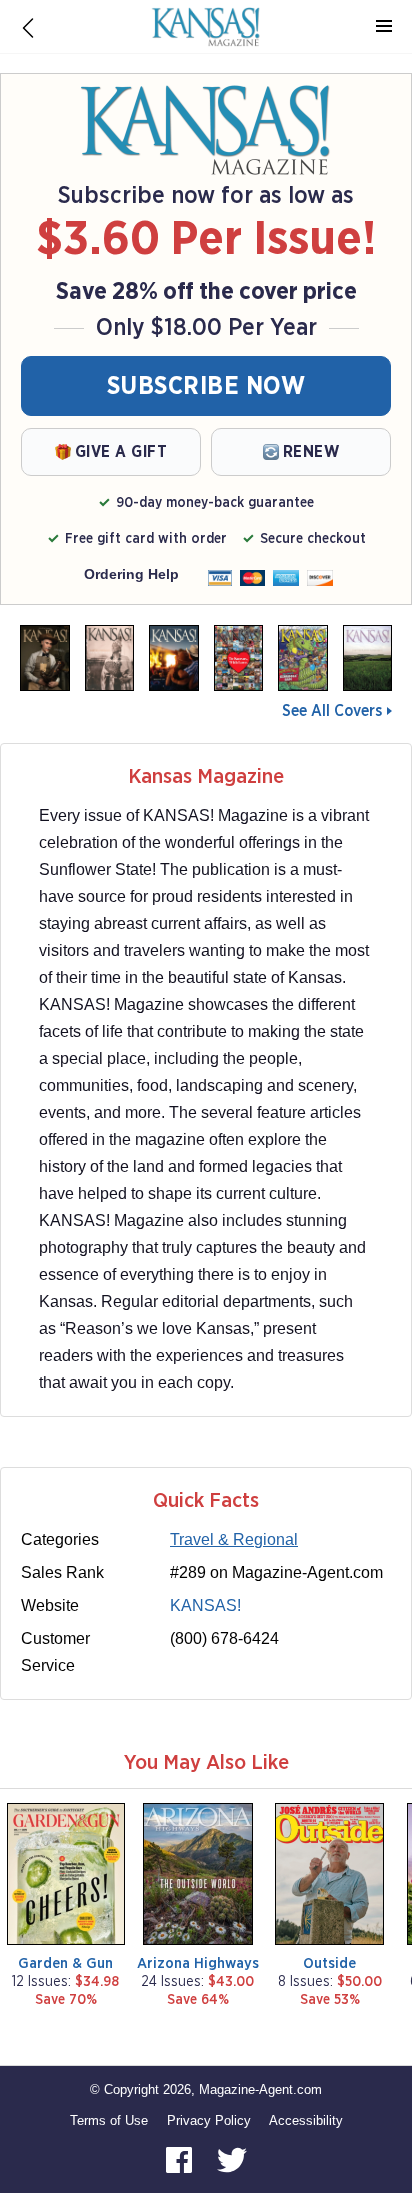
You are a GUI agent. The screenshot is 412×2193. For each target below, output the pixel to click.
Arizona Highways (198, 1963)
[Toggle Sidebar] (384, 27)
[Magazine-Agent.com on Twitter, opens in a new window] (232, 2159)
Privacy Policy (209, 2120)
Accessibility (306, 2120)
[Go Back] (28, 27)
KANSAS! (205, 1605)
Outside (329, 1963)
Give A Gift (121, 452)
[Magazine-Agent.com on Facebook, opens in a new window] (181, 2159)
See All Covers (332, 711)
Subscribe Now (206, 386)
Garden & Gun (65, 1963)
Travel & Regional (234, 1539)
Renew (311, 452)
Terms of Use (109, 2120)
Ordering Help (131, 574)
